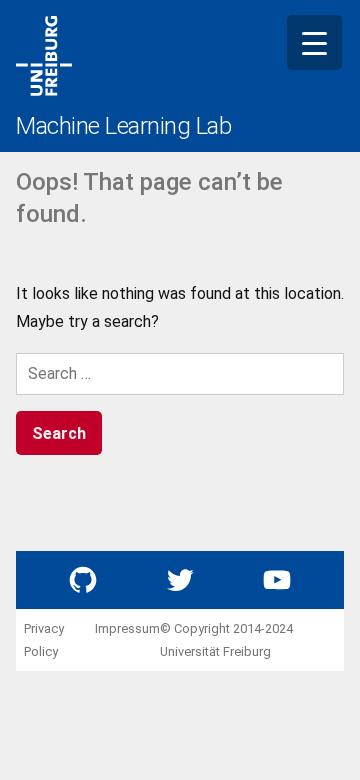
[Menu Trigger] (314, 42)
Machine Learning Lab (123, 126)
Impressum (127, 628)
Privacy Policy (44, 640)
